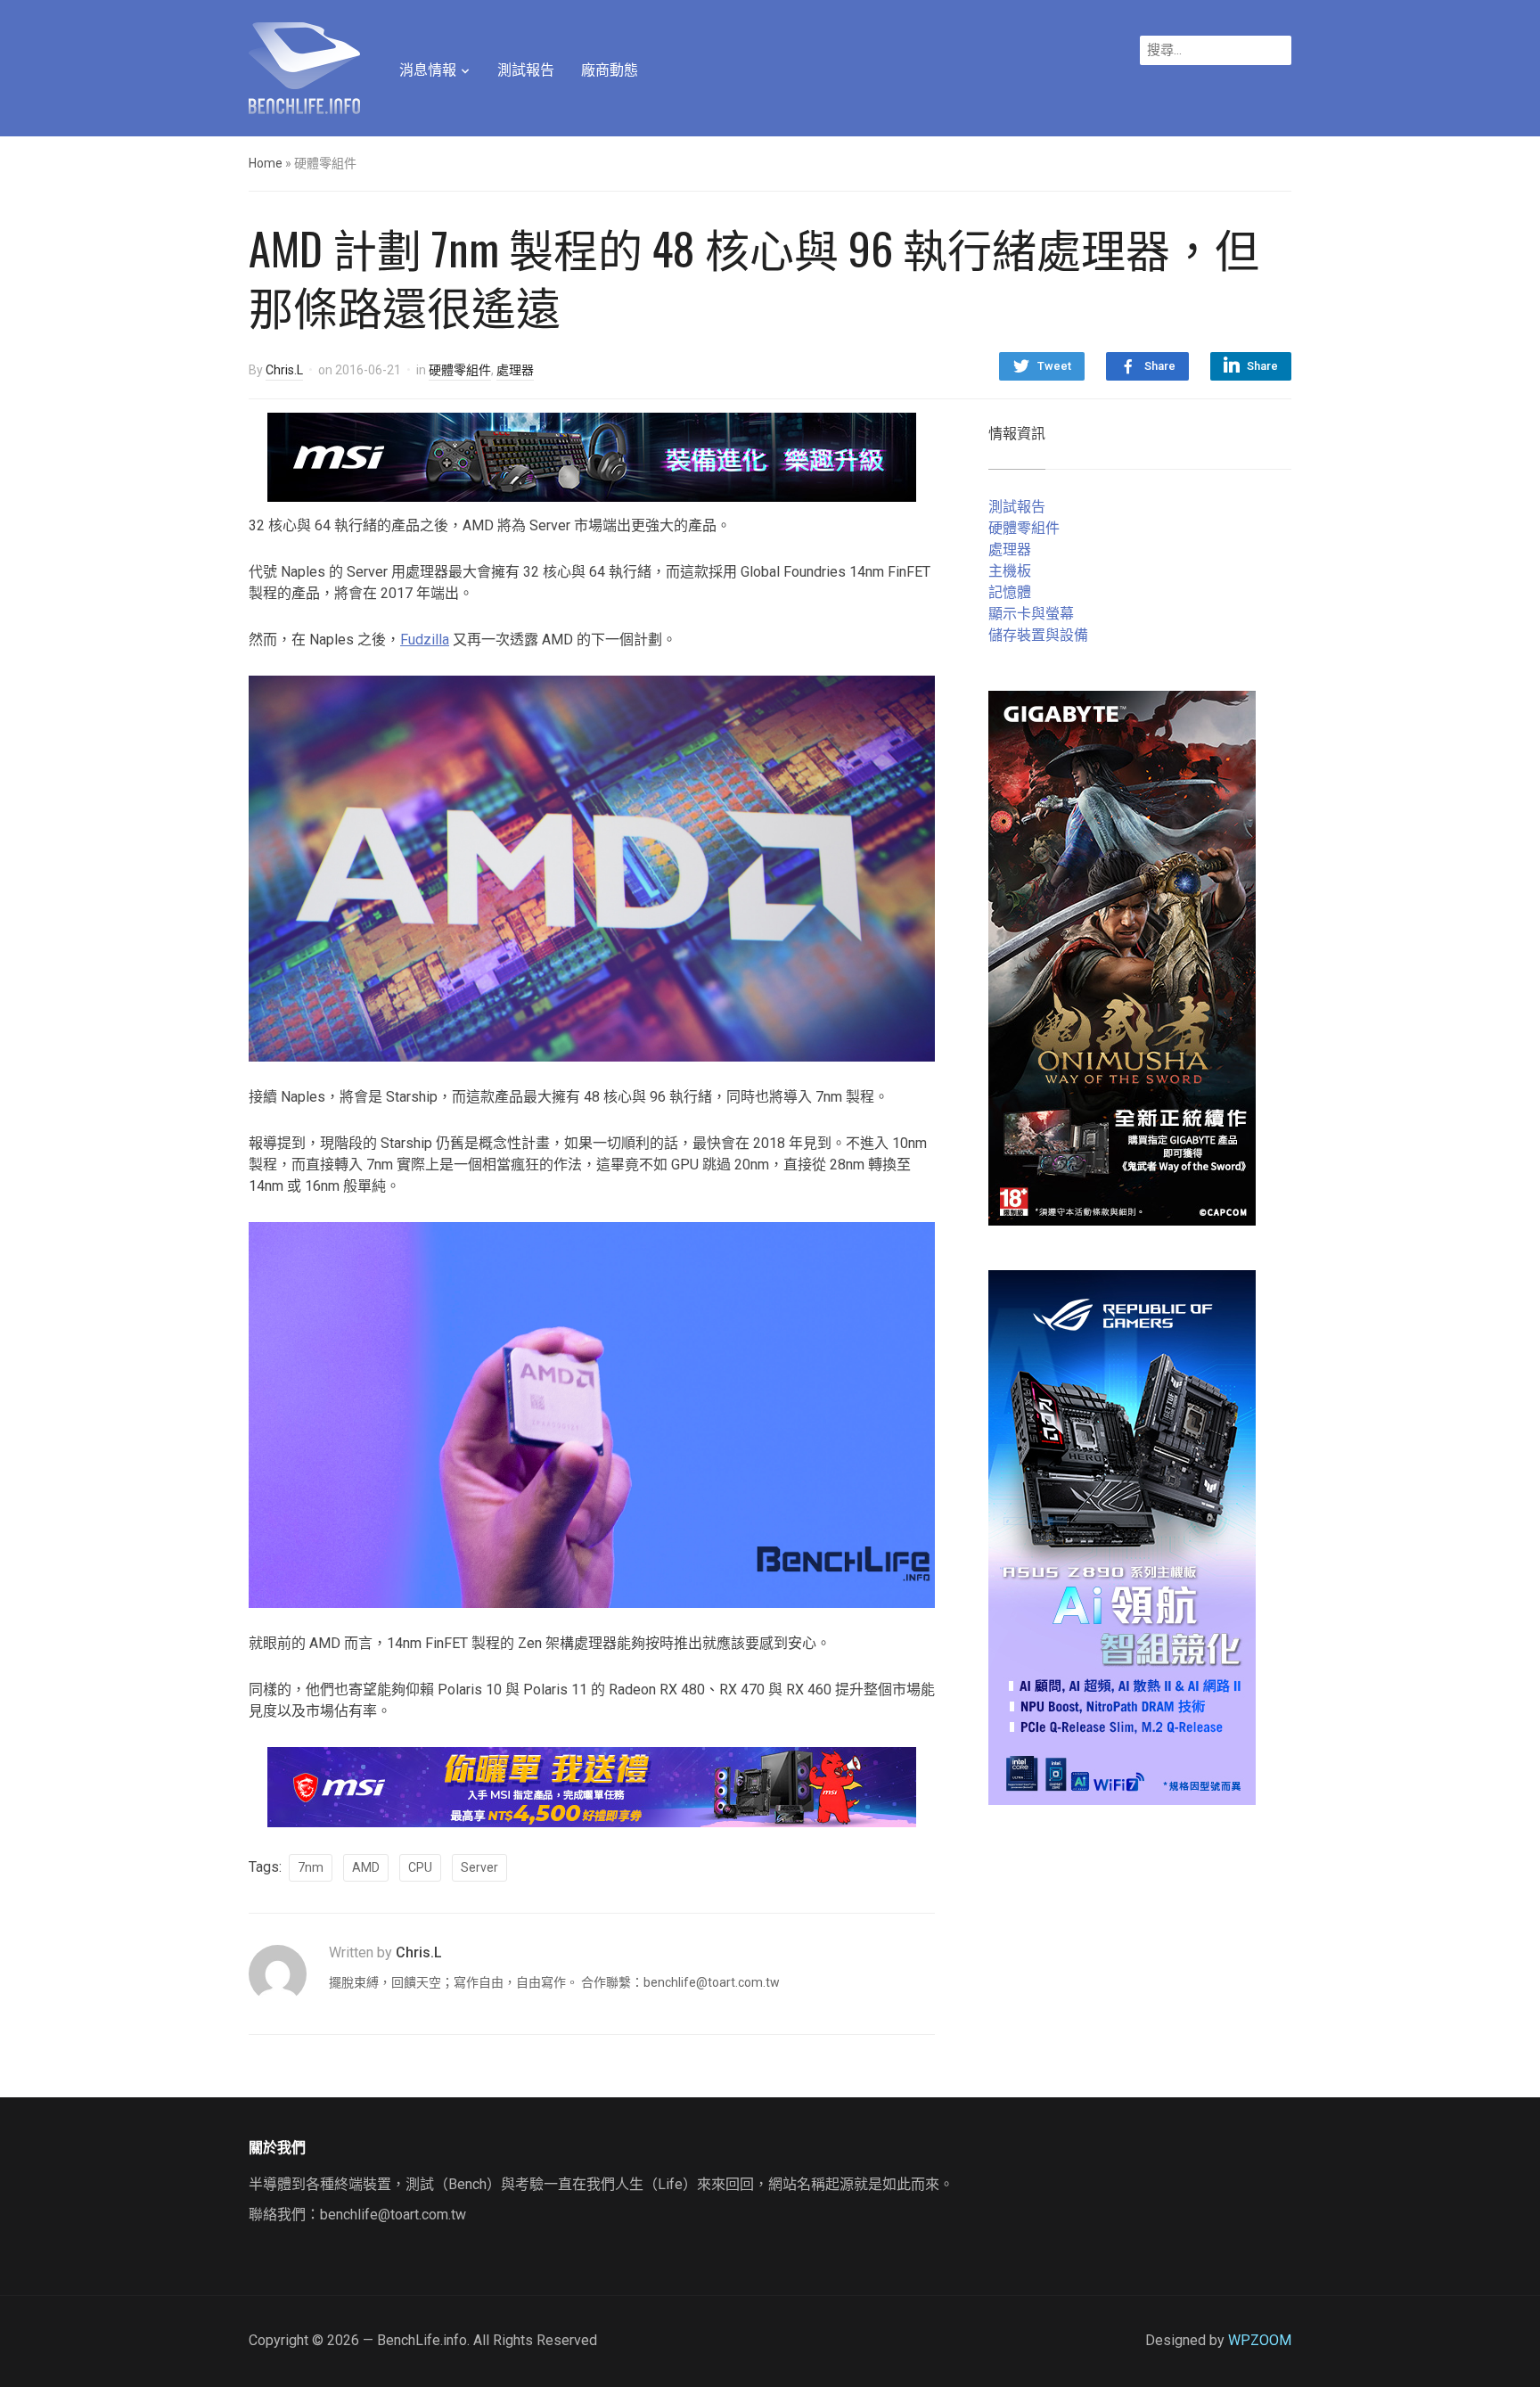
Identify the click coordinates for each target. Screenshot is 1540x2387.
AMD (366, 1867)
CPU (420, 1867)
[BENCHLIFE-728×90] (592, 1786)
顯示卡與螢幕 (1031, 614)
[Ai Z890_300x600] (1122, 1536)
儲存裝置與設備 (1038, 635)
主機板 (1010, 571)
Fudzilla (425, 640)
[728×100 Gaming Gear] (592, 456)
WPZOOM (1260, 2340)
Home (266, 163)
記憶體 (1010, 592)
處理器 (515, 370)
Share (1160, 366)
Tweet (1054, 366)
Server (479, 1867)
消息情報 (428, 70)
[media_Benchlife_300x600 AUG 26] (1122, 957)
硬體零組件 (460, 370)
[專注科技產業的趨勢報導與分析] (304, 66)
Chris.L (284, 370)
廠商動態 (610, 70)
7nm (311, 1867)
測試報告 (526, 70)
